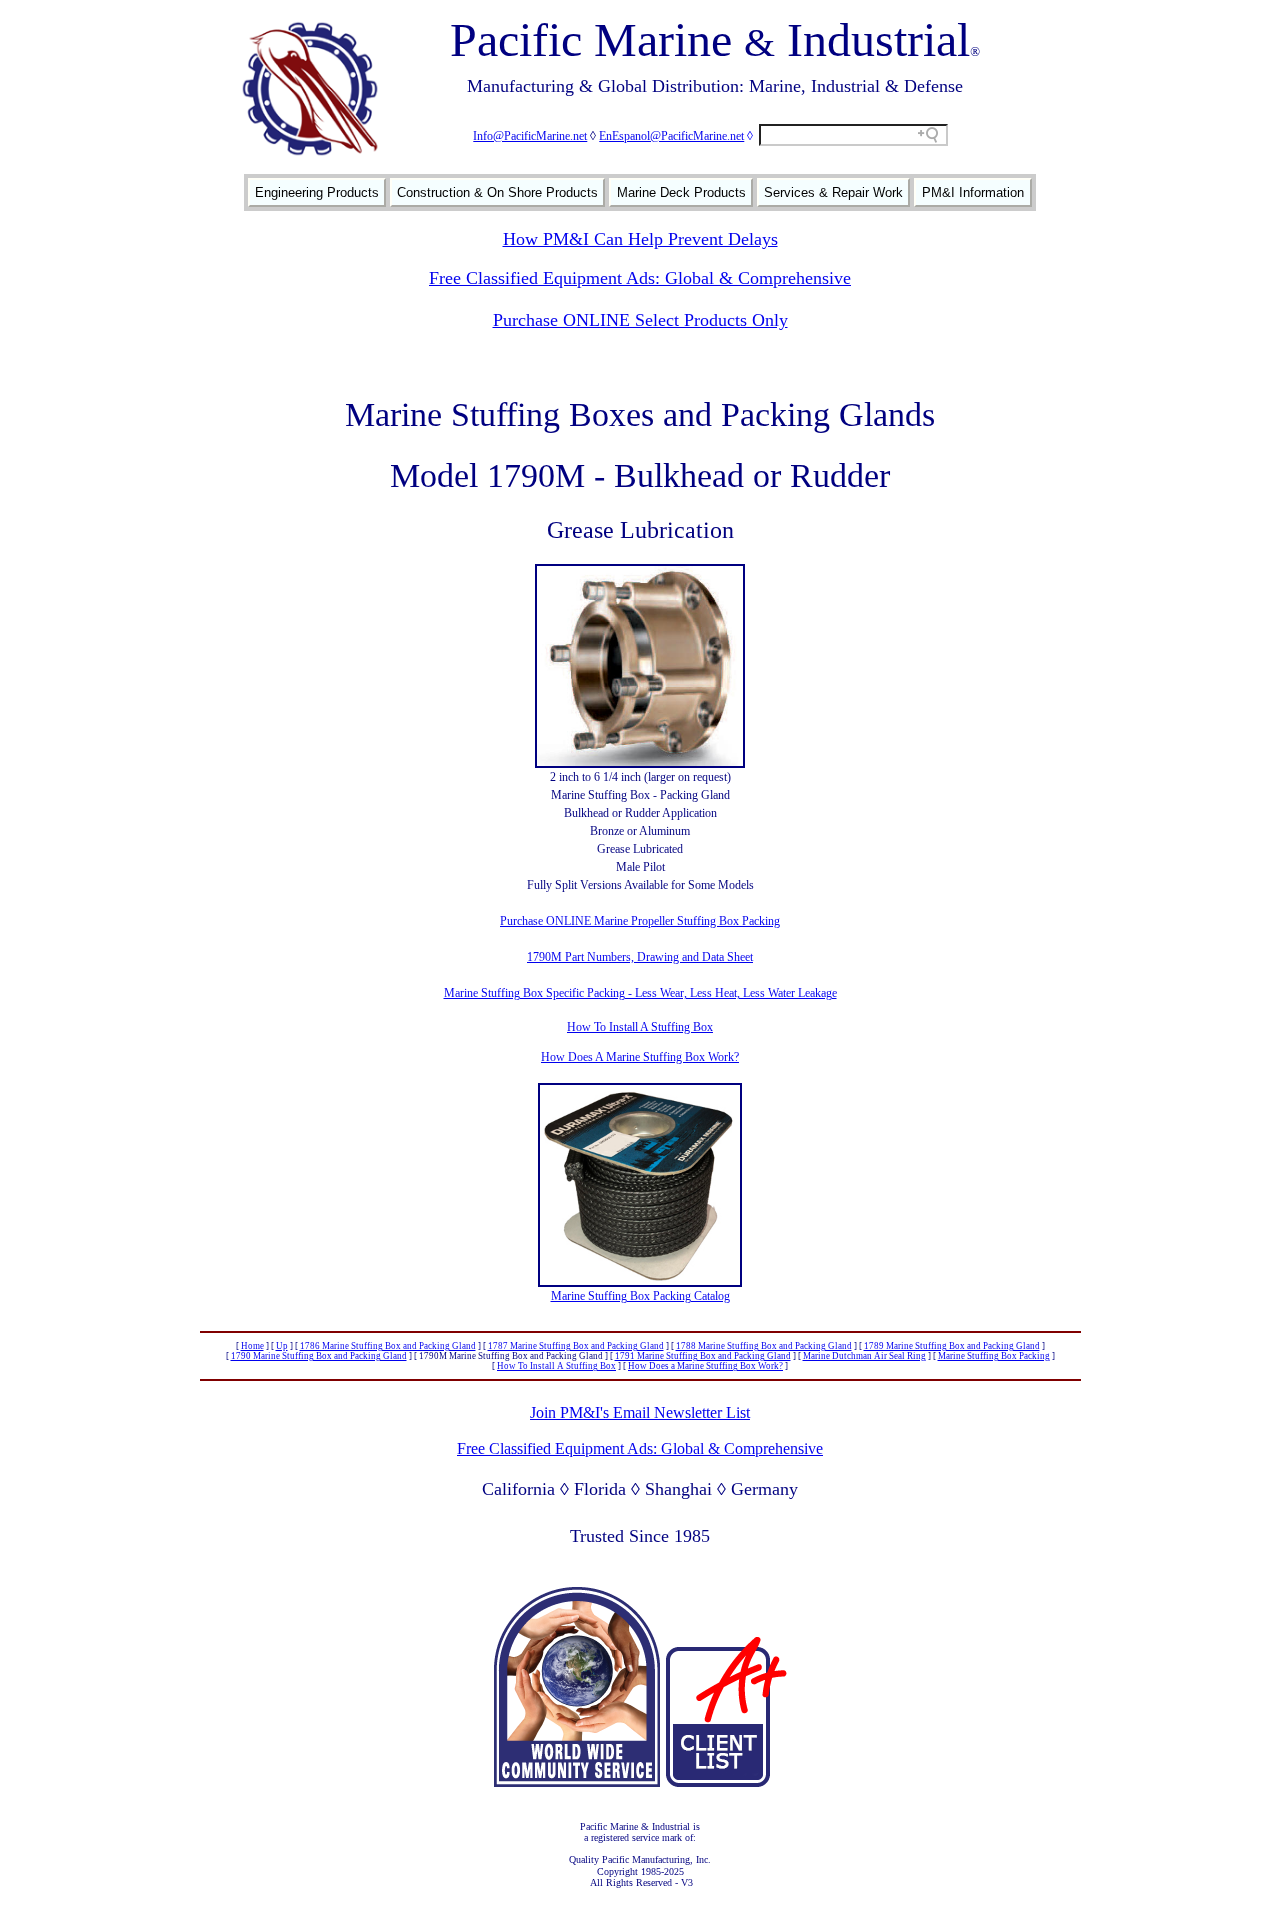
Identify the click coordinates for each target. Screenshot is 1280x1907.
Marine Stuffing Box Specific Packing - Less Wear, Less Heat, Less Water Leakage (640, 993)
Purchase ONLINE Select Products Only (640, 320)
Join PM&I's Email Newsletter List (640, 1412)
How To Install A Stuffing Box (640, 1027)
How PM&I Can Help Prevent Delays (640, 239)
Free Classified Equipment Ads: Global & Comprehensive (640, 278)
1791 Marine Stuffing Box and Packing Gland (703, 1356)
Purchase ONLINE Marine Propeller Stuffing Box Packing (640, 921)
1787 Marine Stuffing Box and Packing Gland (576, 1346)
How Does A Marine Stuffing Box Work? (640, 1057)
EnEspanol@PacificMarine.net (671, 136)
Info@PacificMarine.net (530, 136)
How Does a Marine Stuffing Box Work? (705, 1366)
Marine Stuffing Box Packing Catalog (640, 1296)
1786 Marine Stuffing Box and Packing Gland (388, 1346)
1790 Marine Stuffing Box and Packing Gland (319, 1356)
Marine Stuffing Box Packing (994, 1356)
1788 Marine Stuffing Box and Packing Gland (764, 1346)
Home (252, 1346)
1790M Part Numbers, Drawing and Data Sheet (640, 957)
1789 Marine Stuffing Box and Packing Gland (952, 1346)
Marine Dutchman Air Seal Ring (864, 1356)
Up (282, 1346)
